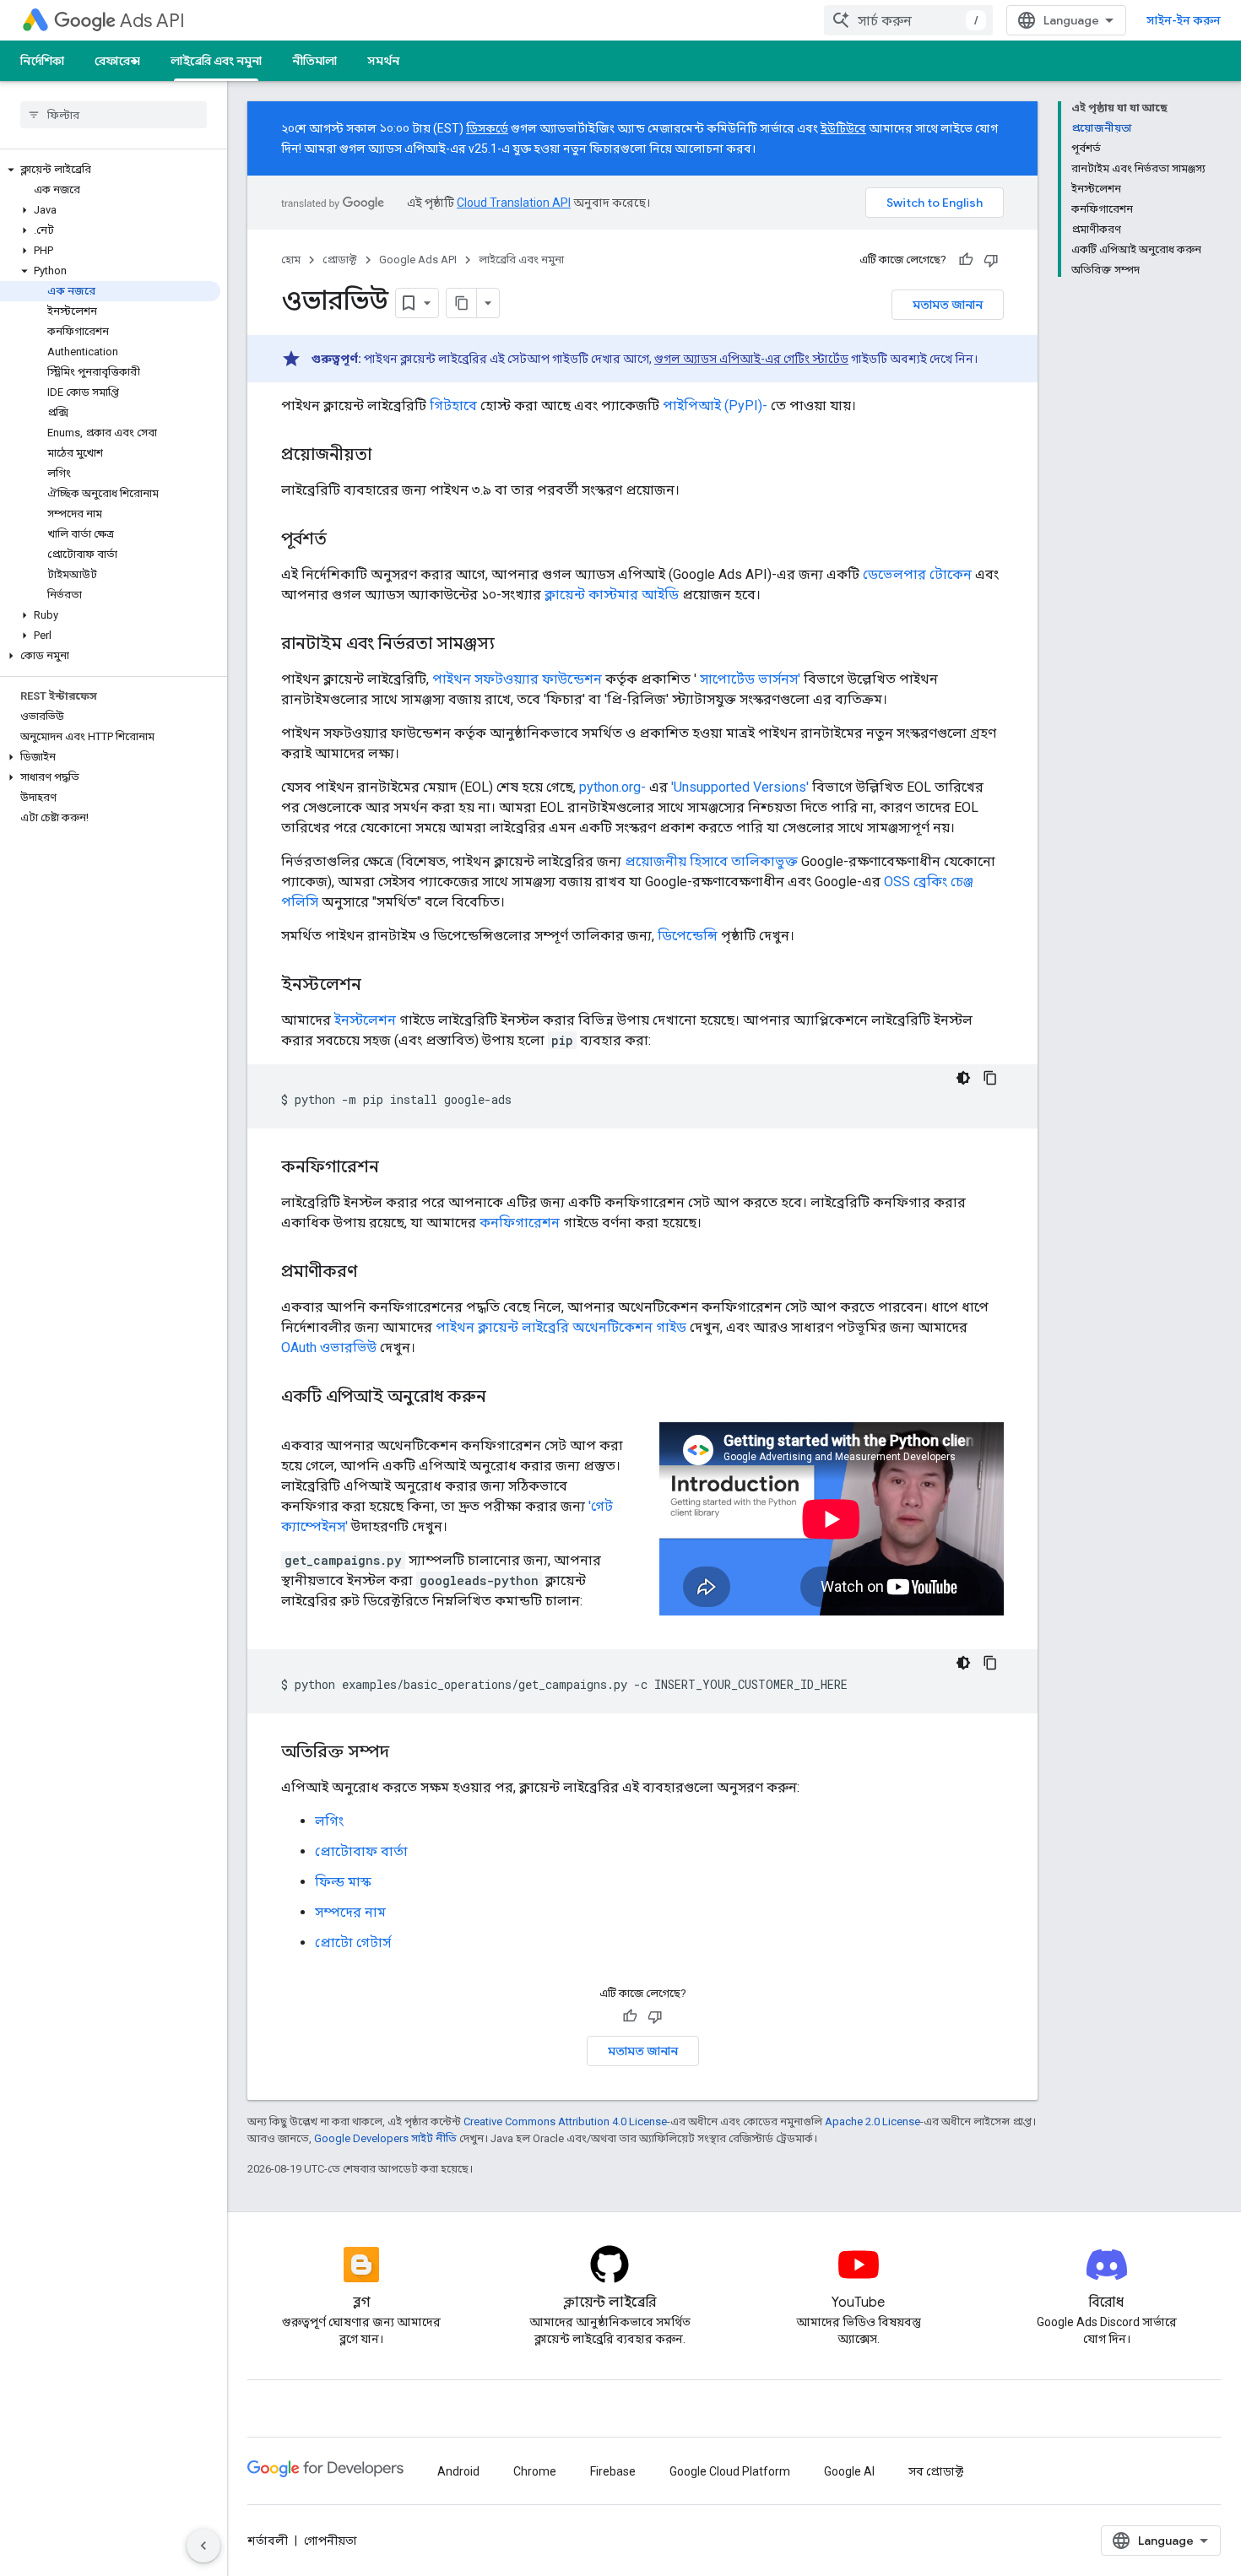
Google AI (849, 2471)
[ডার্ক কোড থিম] (963, 1078)
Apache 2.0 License (872, 2121)
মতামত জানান (948, 305)
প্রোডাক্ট (340, 260)
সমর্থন (383, 61)
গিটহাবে (453, 406)
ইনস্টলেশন (365, 1020)
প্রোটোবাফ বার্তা (361, 1851)
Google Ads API (418, 260)
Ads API (152, 21)
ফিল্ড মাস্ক (343, 1882)
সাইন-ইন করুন (1184, 20)
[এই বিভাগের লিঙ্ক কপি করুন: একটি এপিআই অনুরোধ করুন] (507, 1398)
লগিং (329, 1821)
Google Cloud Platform (730, 2471)
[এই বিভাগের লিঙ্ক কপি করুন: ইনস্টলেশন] (378, 986)
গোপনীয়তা (331, 2541)
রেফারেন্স (117, 61)
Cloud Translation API (514, 203)
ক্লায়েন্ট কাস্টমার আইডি (612, 595)
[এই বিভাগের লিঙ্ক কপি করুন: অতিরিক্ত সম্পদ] (406, 1753)
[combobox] (908, 20)
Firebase (613, 2471)
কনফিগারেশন (520, 1223)
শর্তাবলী (268, 2541)
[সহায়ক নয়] (991, 260)
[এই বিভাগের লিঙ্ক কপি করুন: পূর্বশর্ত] (344, 540)
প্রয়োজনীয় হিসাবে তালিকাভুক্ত (711, 861)
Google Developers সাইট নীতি (385, 2138)
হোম (291, 260)
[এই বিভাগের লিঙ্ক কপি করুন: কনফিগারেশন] (396, 1168)
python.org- (612, 787)
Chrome (535, 2471)
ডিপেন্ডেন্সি (688, 936)
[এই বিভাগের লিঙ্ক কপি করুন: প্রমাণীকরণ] (374, 1273)
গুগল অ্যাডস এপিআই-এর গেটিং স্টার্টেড (751, 359)
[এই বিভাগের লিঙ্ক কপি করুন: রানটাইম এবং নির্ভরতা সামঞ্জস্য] (512, 645)
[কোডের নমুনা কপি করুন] (990, 1078)
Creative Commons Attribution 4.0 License (565, 2121)
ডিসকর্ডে (487, 128)
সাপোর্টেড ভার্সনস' (750, 679)
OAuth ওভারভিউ (329, 1348)
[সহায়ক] (966, 260)
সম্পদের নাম (350, 1912)
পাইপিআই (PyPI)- (715, 406)
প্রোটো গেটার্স (353, 1943)
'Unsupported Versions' (740, 787)
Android (458, 2471)
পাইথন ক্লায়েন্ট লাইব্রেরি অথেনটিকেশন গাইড (561, 1327)
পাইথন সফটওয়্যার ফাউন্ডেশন (517, 679)
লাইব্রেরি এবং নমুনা (216, 61)
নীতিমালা (314, 61)
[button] (110, 170)
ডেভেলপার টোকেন (917, 574)
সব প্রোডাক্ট (936, 2471)
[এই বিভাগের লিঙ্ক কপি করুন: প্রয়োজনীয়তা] (388, 456)
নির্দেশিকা (42, 61)
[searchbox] (114, 115)
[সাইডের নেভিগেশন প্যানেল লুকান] (203, 2546)
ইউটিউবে (843, 128)
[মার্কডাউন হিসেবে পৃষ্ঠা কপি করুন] (462, 303)
